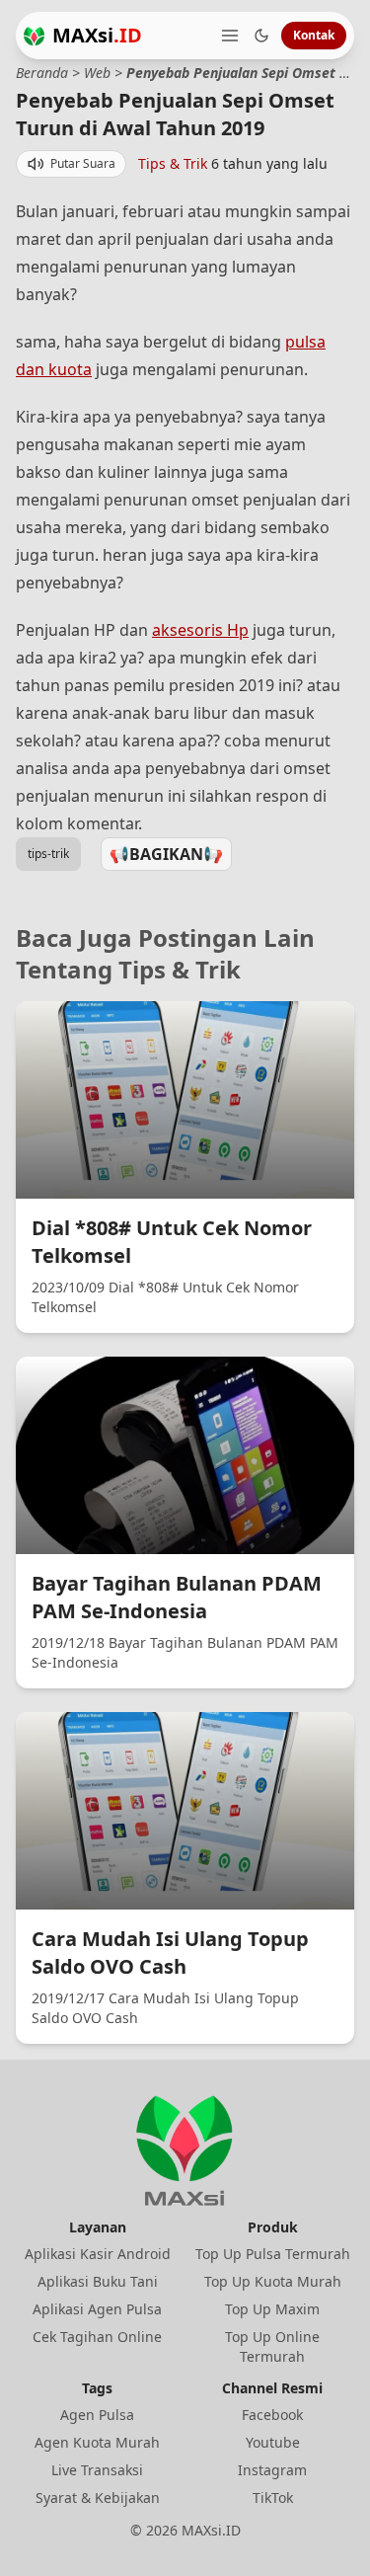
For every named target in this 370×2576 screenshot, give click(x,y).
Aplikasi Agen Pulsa (97, 2309)
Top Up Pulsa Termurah (273, 2254)
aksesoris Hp (200, 630)
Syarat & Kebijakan (98, 2498)
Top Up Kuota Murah (273, 2281)
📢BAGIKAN (166, 854)
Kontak (314, 35)
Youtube (273, 2442)
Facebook (272, 2415)
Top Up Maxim (272, 2309)
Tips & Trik (173, 163)
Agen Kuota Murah (97, 2442)
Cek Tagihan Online (97, 2337)
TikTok (273, 2498)
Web (97, 73)
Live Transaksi (97, 2470)
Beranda (42, 73)
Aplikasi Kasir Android (98, 2254)
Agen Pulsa (97, 2415)
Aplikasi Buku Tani (98, 2281)
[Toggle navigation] (230, 36)
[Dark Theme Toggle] (261, 36)
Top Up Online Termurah (272, 2346)
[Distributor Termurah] (34, 36)
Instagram (272, 2470)
